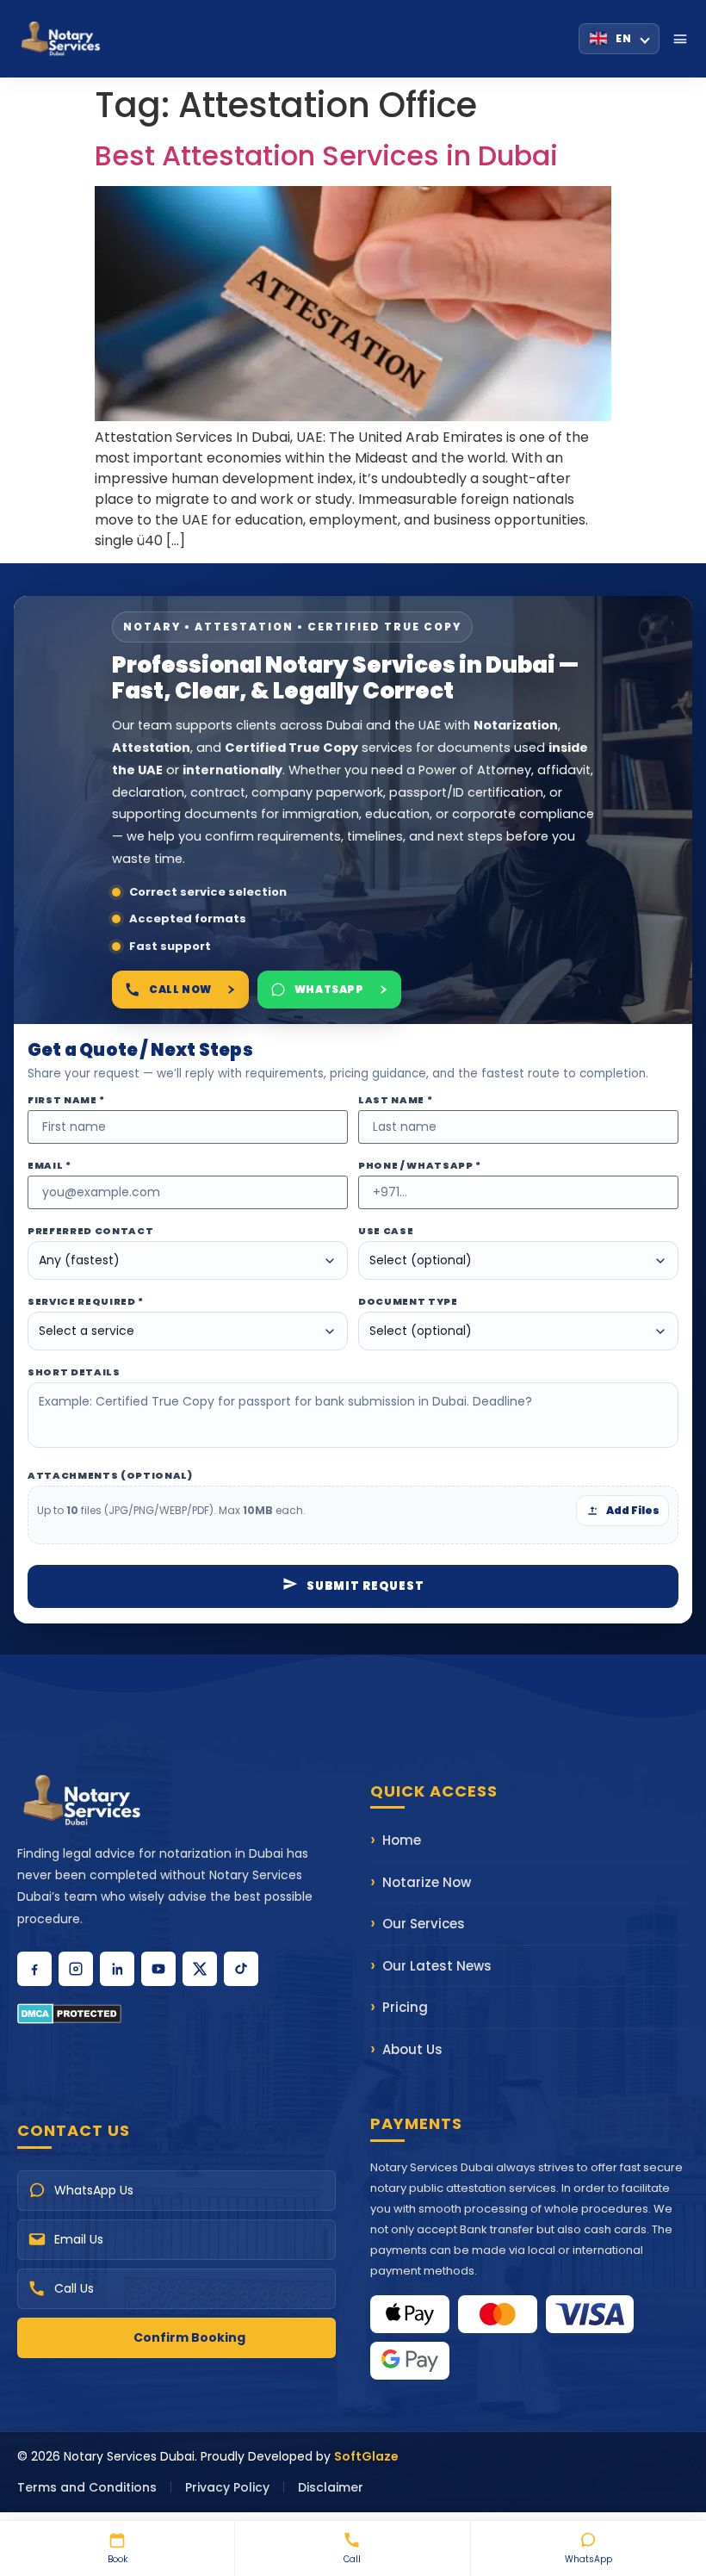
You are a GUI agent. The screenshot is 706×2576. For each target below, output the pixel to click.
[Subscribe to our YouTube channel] (158, 1969)
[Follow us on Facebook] (34, 1969)
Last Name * (395, 1100)
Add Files (633, 1510)
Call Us (74, 2288)
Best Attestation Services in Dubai (326, 155)
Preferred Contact (90, 1231)
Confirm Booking (189, 2337)
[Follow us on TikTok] (241, 1969)
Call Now (180, 989)
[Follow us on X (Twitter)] (200, 1969)
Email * (50, 1166)
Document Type (408, 1302)
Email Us (79, 2239)
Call (352, 2559)
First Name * (66, 1100)
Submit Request (365, 1586)
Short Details (74, 1372)
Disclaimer (331, 2487)
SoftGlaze (366, 2456)
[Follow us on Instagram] (76, 1969)
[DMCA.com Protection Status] (176, 2014)
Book (118, 2559)
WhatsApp (588, 2559)
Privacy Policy (227, 2487)
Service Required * (86, 1302)
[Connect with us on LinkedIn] (117, 1969)
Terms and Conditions (87, 2487)
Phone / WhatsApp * (420, 1166)
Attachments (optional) (110, 1476)
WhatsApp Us (94, 2190)
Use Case (386, 1231)
